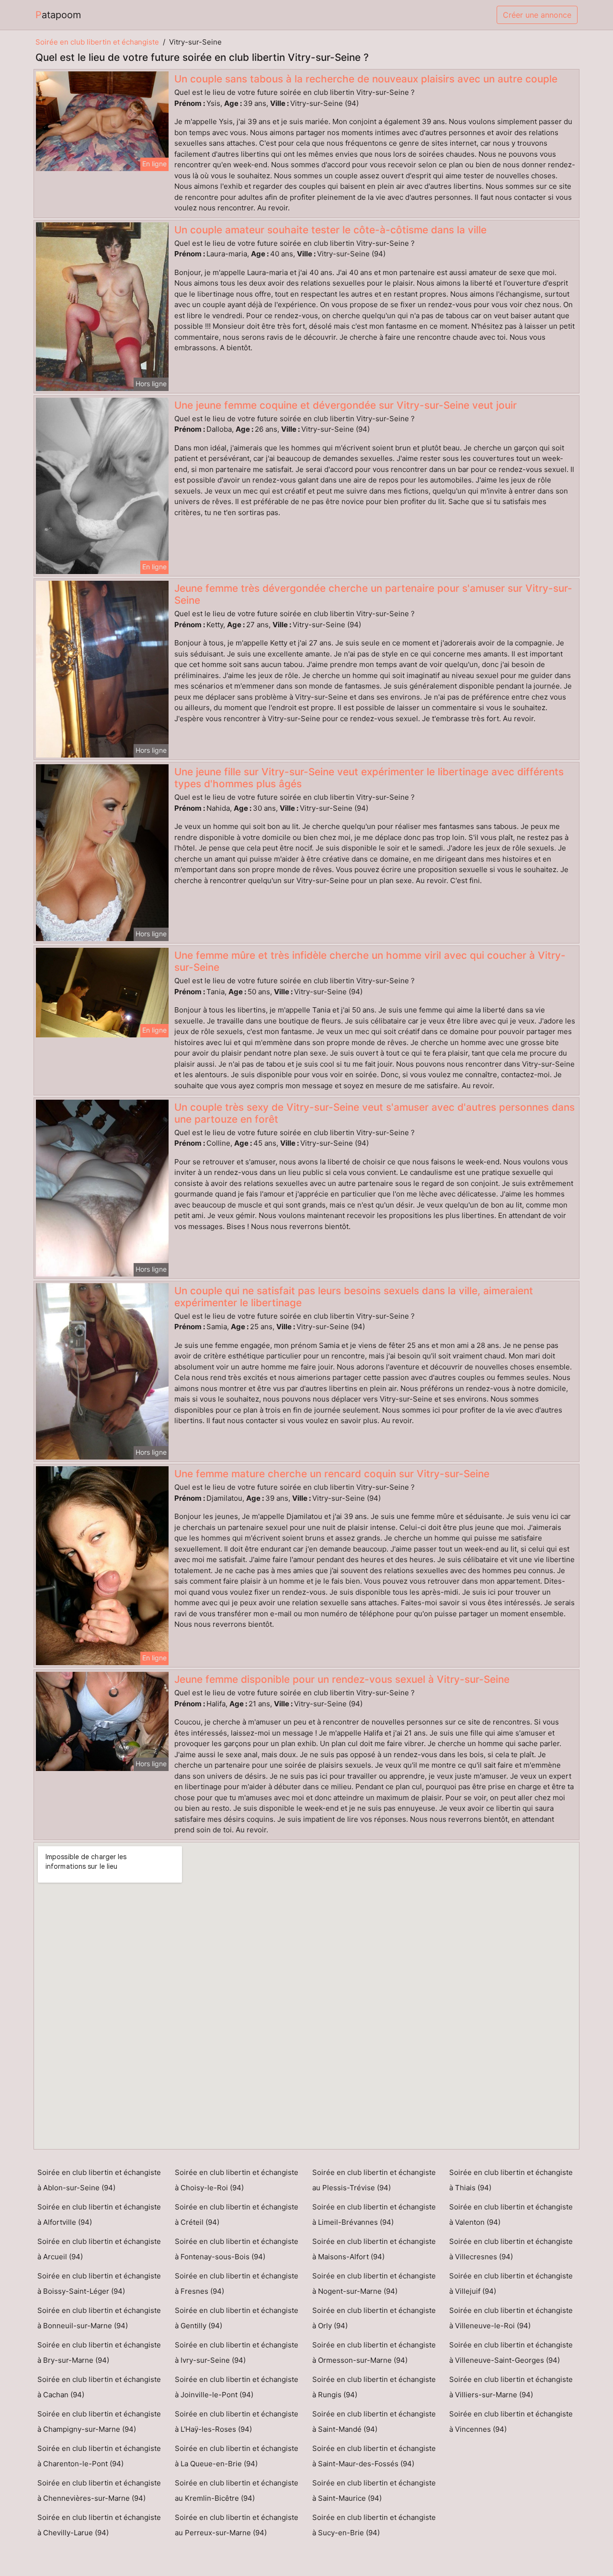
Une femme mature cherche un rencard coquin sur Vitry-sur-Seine (332, 1474)
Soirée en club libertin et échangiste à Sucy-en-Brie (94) (374, 2525)
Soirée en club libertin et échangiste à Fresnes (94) (237, 2283)
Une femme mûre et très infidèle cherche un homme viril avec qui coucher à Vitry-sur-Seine (370, 961)
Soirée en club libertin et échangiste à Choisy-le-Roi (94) (237, 2180)
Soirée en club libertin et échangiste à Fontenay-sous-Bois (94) (237, 2249)
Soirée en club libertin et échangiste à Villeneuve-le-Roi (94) (511, 2318)
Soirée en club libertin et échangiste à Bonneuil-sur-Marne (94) (99, 2318)
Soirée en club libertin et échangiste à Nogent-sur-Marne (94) (374, 2283)
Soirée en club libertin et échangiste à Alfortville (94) (99, 2214)
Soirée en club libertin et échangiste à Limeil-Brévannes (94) (374, 2214)
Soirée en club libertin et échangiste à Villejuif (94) (511, 2283)
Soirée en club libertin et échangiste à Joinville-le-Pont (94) (237, 2387)
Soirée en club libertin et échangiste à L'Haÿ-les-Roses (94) (237, 2421)
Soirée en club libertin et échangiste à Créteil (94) (237, 2214)
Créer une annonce (537, 15)
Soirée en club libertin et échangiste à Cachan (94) (99, 2387)
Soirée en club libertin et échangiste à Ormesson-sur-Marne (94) (374, 2352)
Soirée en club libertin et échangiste (97, 42)
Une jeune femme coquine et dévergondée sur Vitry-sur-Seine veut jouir (346, 405)
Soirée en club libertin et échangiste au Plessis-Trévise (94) (374, 2180)
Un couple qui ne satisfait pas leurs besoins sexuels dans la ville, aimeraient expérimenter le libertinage (354, 1297)
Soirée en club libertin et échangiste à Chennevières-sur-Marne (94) (99, 2490)
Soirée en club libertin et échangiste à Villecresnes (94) (511, 2249)
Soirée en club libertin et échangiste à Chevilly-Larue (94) (99, 2525)
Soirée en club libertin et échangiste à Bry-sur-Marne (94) (99, 2352)
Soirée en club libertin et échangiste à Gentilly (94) (237, 2318)
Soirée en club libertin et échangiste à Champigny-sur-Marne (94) (99, 2421)
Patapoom (58, 15)
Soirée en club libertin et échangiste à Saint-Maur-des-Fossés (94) (374, 2456)
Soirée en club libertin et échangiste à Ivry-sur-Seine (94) (237, 2352)
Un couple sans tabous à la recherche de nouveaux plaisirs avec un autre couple (366, 79)
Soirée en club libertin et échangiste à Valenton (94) (511, 2214)
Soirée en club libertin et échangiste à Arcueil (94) (99, 2249)
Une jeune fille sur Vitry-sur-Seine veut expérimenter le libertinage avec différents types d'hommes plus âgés (369, 778)
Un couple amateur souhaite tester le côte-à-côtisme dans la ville (330, 230)
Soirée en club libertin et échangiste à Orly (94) (374, 2318)
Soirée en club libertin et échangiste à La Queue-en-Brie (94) (237, 2456)
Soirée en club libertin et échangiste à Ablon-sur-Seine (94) (99, 2180)
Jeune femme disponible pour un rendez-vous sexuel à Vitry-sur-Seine (342, 1679)
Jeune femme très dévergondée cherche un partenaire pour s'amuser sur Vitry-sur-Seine (373, 594)
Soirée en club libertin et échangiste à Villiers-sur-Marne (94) (511, 2387)
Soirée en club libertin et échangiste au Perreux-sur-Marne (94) (237, 2525)
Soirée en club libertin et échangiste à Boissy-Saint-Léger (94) (99, 2283)
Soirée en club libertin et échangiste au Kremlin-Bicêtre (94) (237, 2490)
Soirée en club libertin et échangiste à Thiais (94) (511, 2180)
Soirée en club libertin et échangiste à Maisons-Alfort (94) (374, 2249)
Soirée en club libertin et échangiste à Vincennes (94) (511, 2421)
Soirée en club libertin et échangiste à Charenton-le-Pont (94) (99, 2456)
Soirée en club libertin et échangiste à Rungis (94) (374, 2387)
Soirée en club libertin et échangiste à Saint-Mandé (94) (374, 2421)
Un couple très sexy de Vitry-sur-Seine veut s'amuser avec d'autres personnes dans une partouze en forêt (375, 1113)
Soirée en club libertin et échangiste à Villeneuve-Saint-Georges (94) (511, 2352)
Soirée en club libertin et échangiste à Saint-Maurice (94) (374, 2490)
